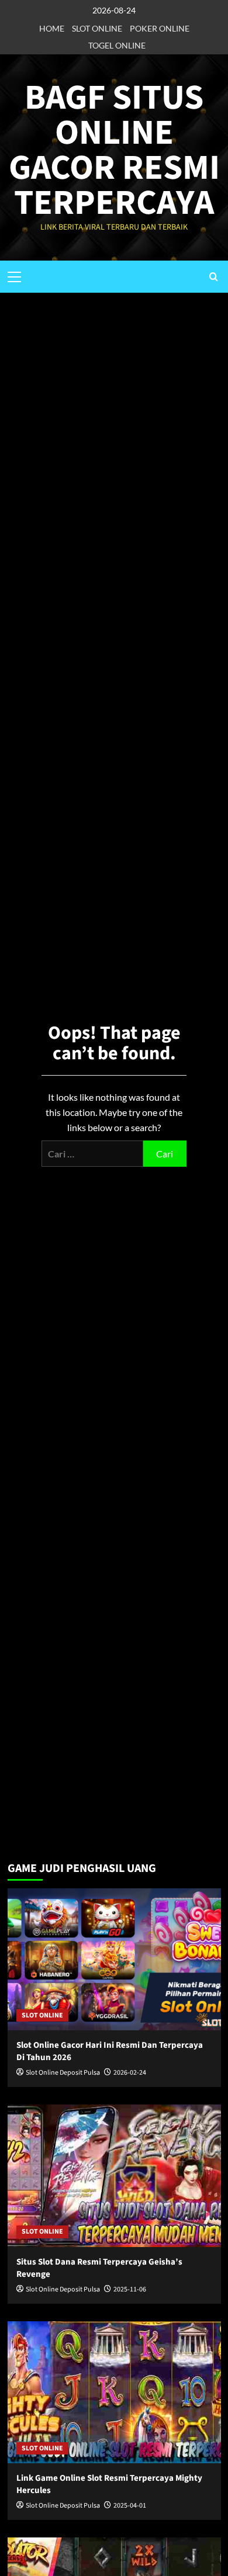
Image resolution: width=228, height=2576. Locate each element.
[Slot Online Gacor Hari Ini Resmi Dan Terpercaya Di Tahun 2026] (114, 1959)
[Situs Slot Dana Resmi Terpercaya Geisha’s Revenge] (114, 2175)
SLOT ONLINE (97, 28)
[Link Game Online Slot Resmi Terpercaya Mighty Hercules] (114, 2392)
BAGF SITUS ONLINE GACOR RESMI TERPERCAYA (114, 150)
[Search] (214, 277)
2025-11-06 (130, 2289)
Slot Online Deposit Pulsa (63, 2073)
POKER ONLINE (160, 28)
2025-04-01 (130, 2506)
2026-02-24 (130, 2073)
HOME (52, 28)
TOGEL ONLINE (117, 45)
